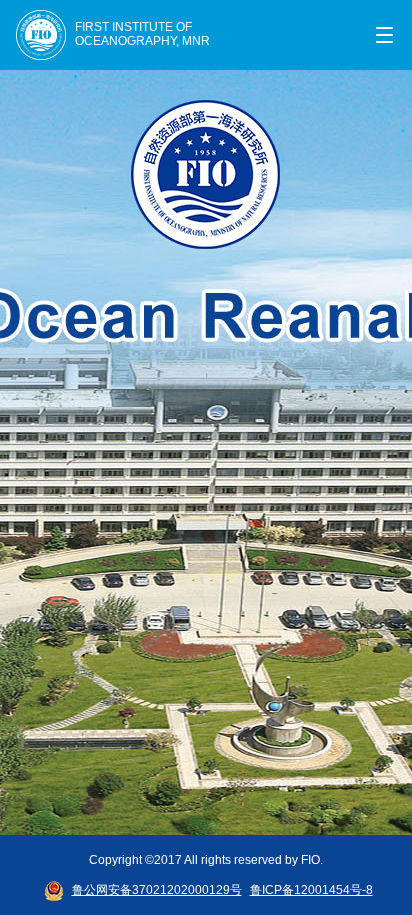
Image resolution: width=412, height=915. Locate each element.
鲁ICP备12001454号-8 (311, 890)
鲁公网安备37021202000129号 (157, 890)
